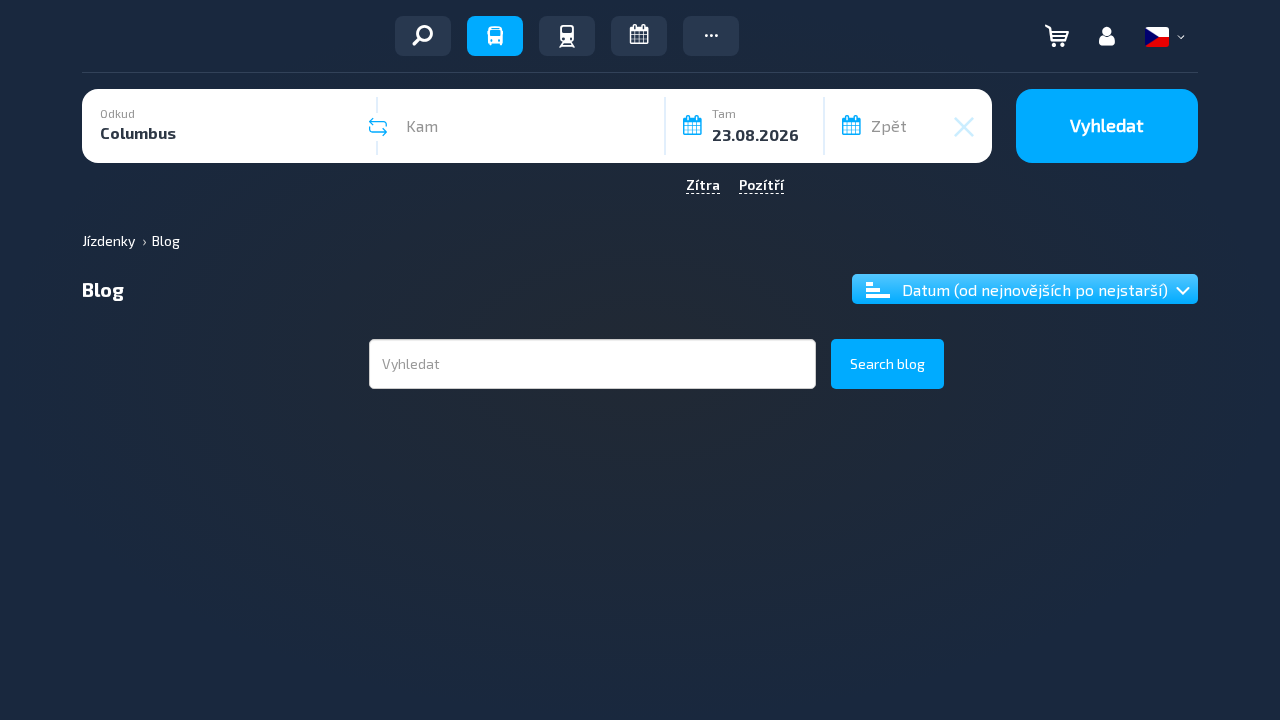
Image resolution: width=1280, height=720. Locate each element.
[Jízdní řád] (639, 36)
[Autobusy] (495, 36)
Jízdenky (108, 240)
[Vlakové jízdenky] (567, 36)
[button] (711, 36)
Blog (166, 240)
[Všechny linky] (423, 36)
